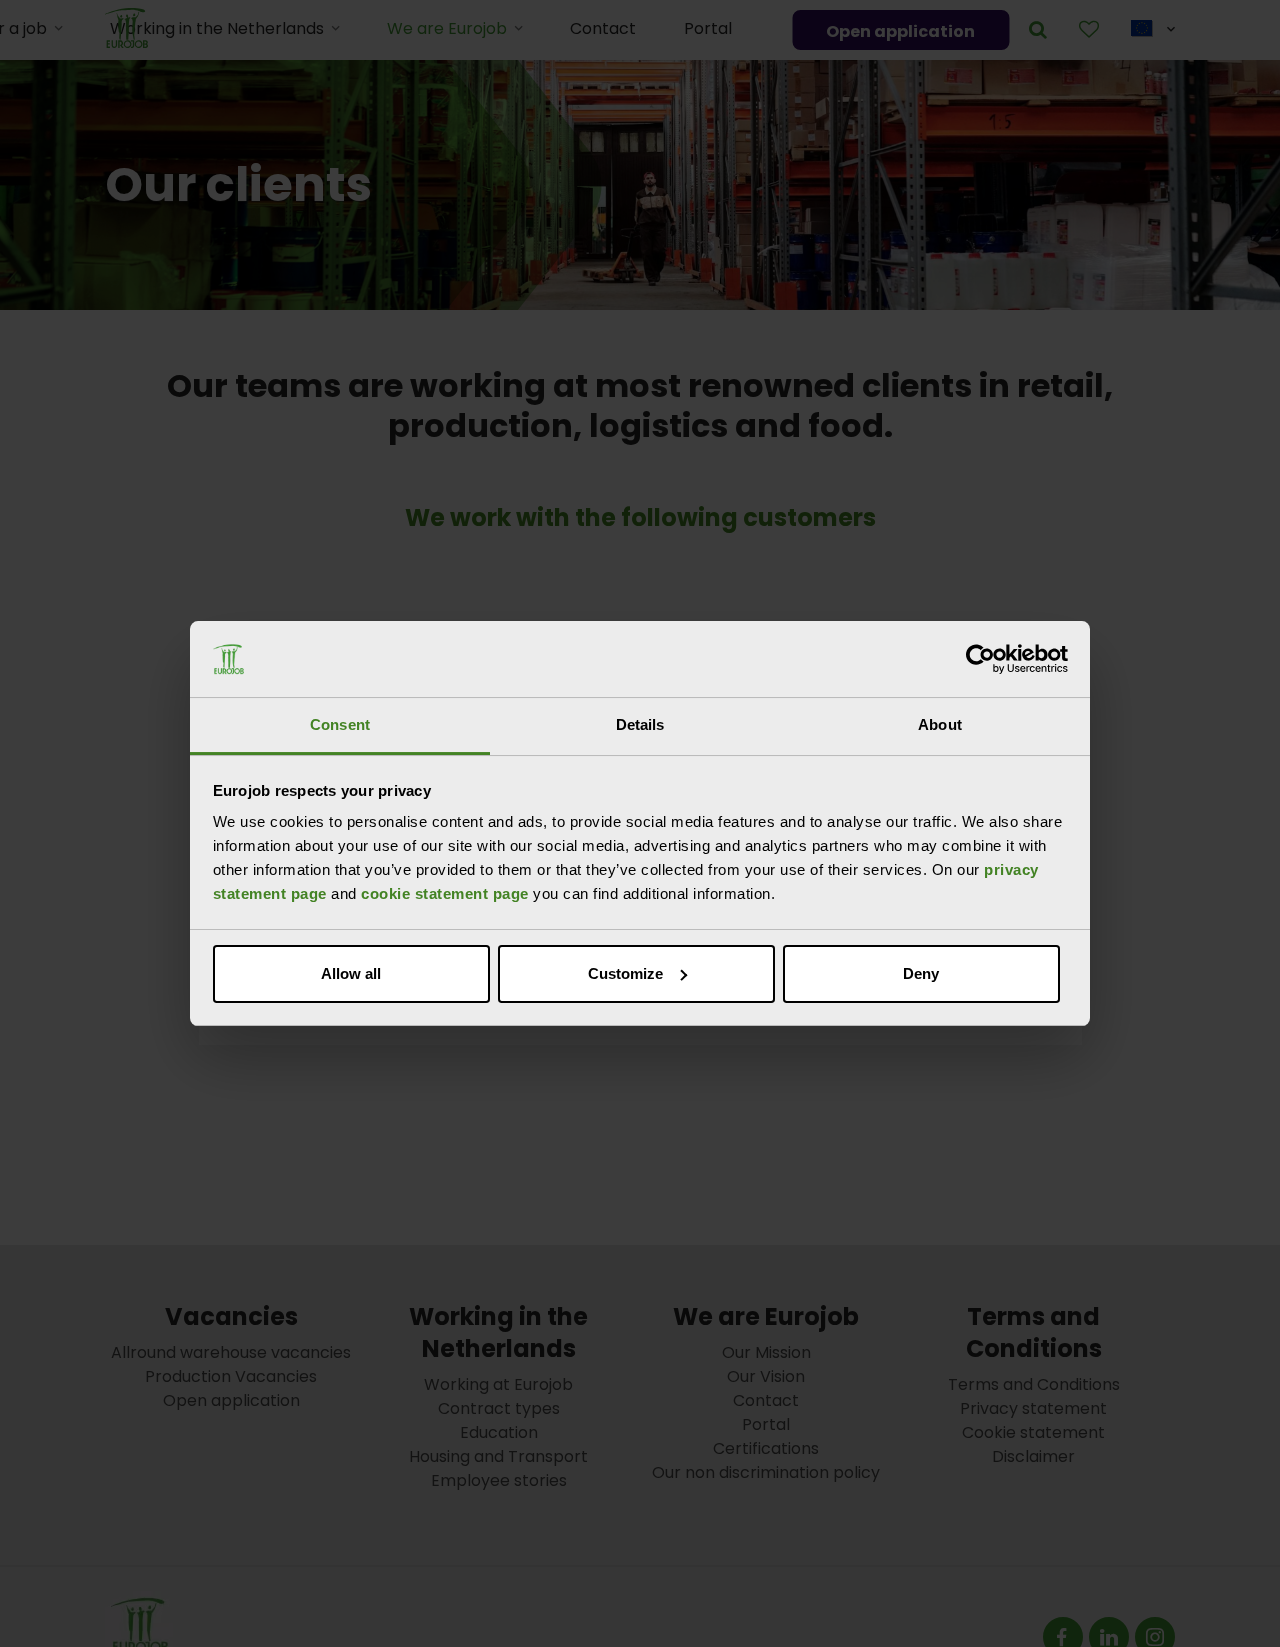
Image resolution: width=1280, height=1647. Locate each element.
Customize (625, 973)
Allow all (351, 973)
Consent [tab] (340, 724)
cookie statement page (445, 893)
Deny (921, 973)
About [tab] (940, 724)
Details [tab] (640, 724)
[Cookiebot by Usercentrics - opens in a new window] (980, 659)
